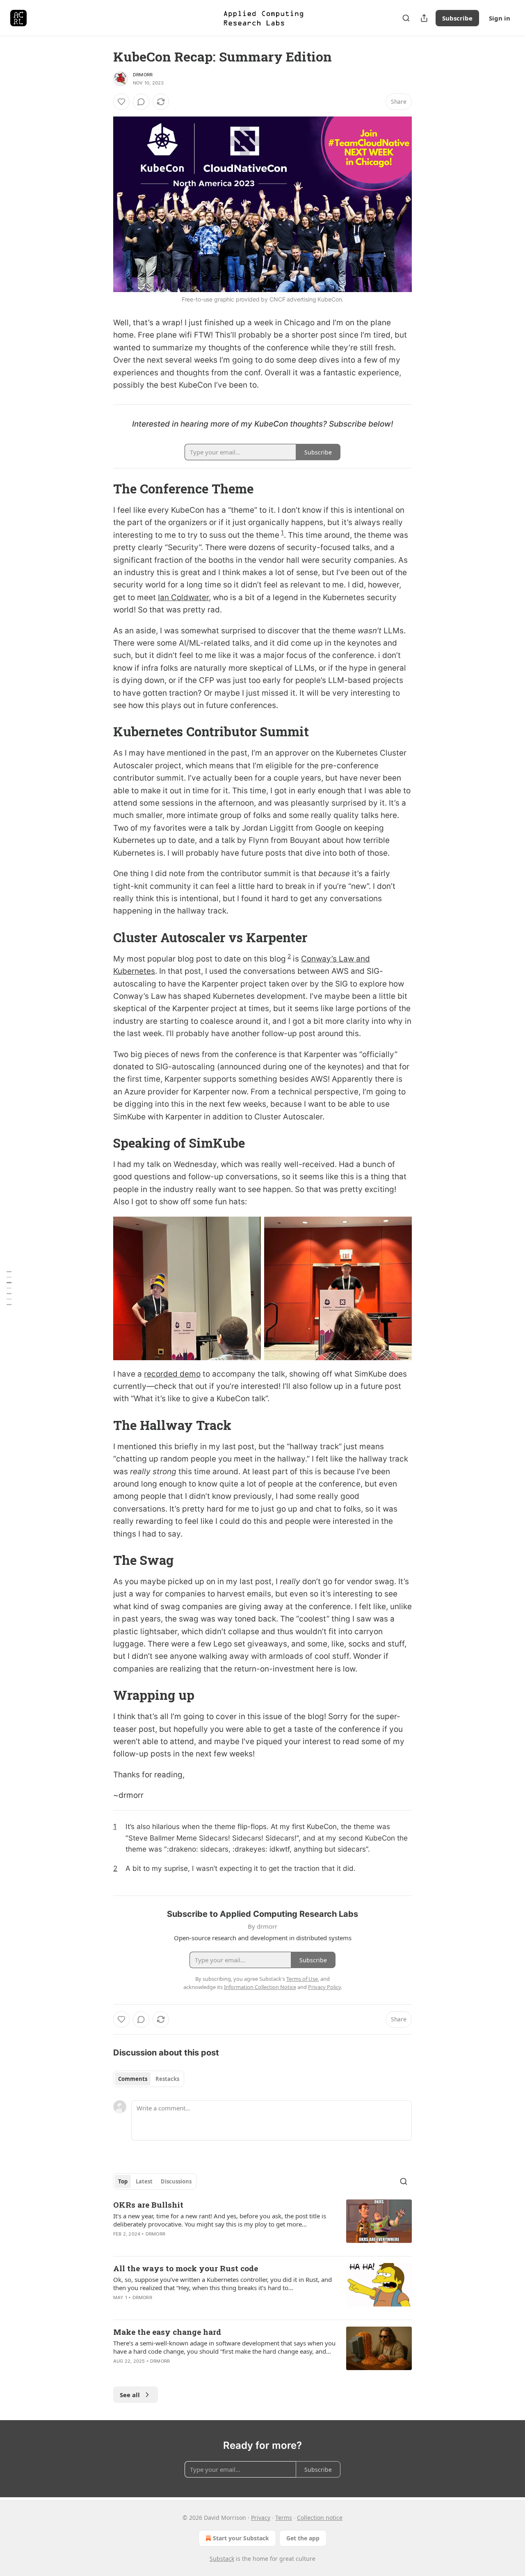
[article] (262, 2224)
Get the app (303, 2538)
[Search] (406, 18)
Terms (284, 2518)
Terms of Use (302, 1979)
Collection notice (320, 2518)
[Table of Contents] (9, 1288)
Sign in (500, 18)
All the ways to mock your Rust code (186, 2268)
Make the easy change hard (167, 2332)
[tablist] (149, 2079)
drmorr (143, 75)
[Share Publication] (424, 18)
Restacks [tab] (167, 2079)
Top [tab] (123, 2181)
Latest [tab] (144, 2181)
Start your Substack (241, 2538)
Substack (222, 2559)
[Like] (121, 102)
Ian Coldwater (183, 597)
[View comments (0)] (141, 102)
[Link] (102, 489)
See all (130, 2395)
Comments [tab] (133, 2079)
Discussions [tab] (176, 2181)
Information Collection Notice (260, 1987)
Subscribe (457, 18)
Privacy (261, 2518)
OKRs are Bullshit (148, 2205)
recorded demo (172, 1374)
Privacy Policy (324, 1987)
